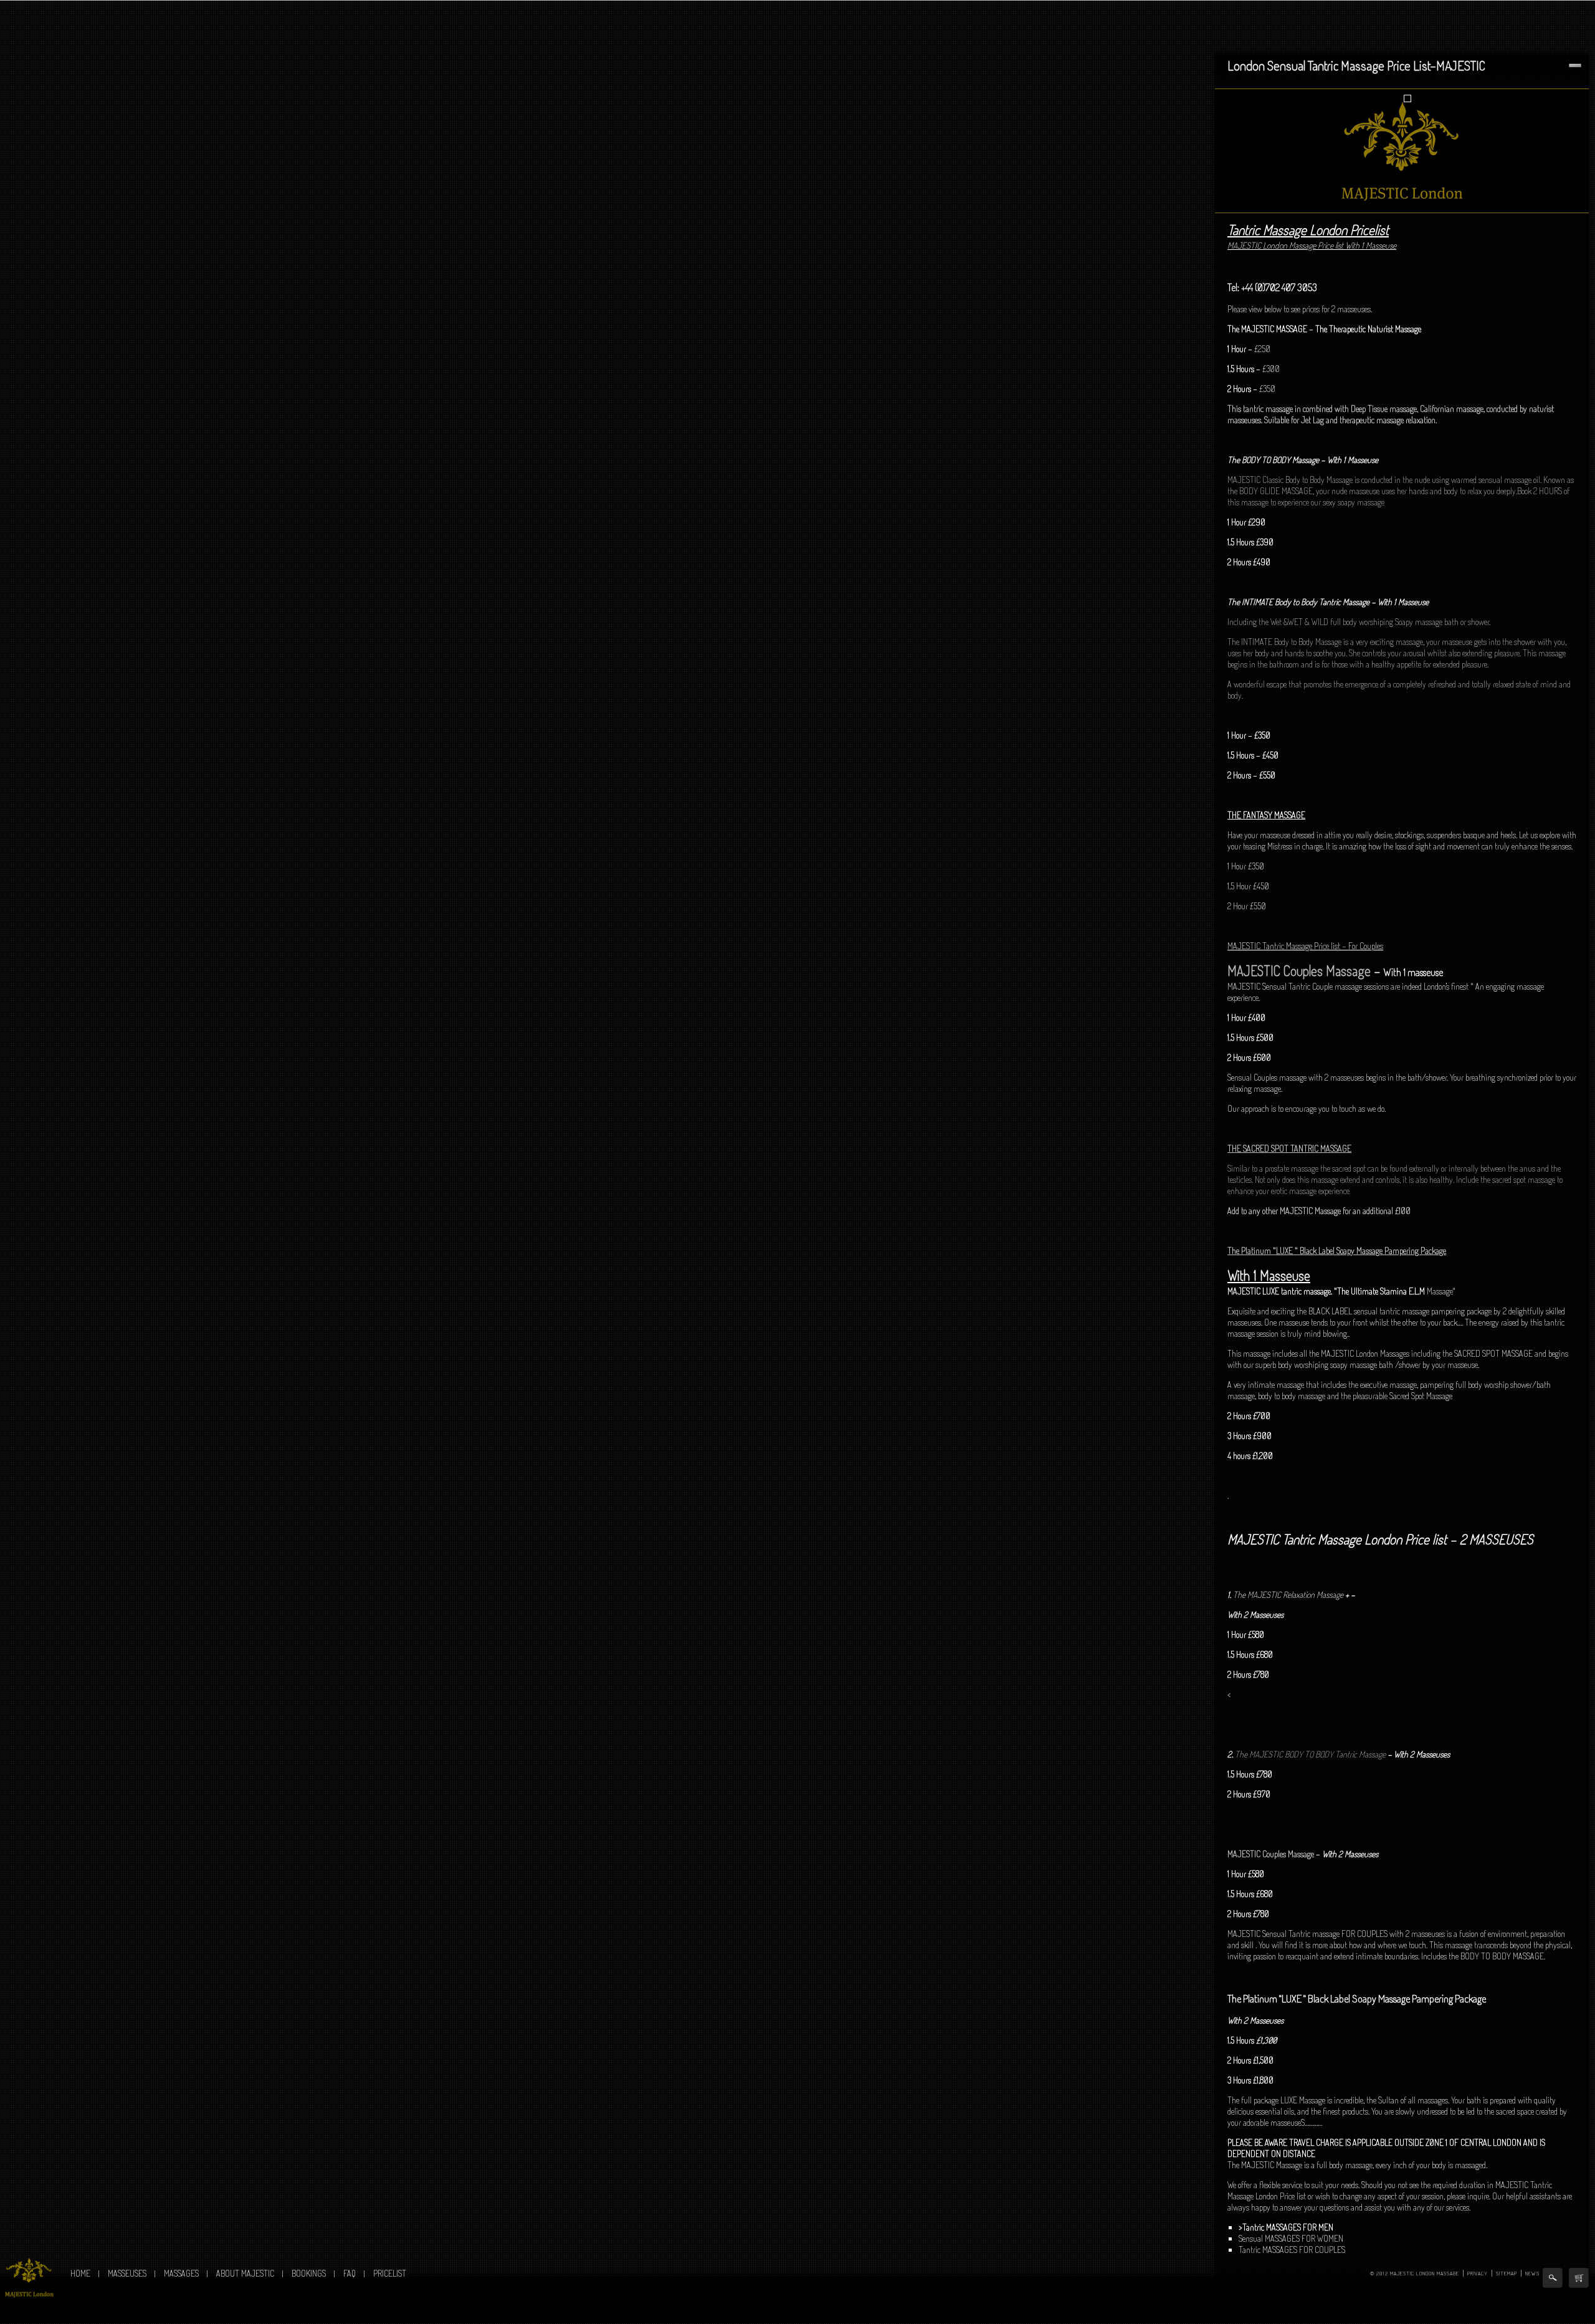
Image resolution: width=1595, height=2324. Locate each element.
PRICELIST (390, 2273)
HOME (80, 2273)
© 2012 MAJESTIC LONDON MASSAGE (1415, 2273)
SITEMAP (1507, 2273)
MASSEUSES (127, 2273)
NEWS (1532, 2273)
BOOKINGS (309, 2273)
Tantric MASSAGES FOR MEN (1288, 2227)
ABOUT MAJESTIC (245, 2273)
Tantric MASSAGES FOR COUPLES (1292, 2250)
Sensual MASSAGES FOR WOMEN (1291, 2238)
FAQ (350, 2273)
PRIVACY (1478, 2273)
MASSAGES (181, 2273)
